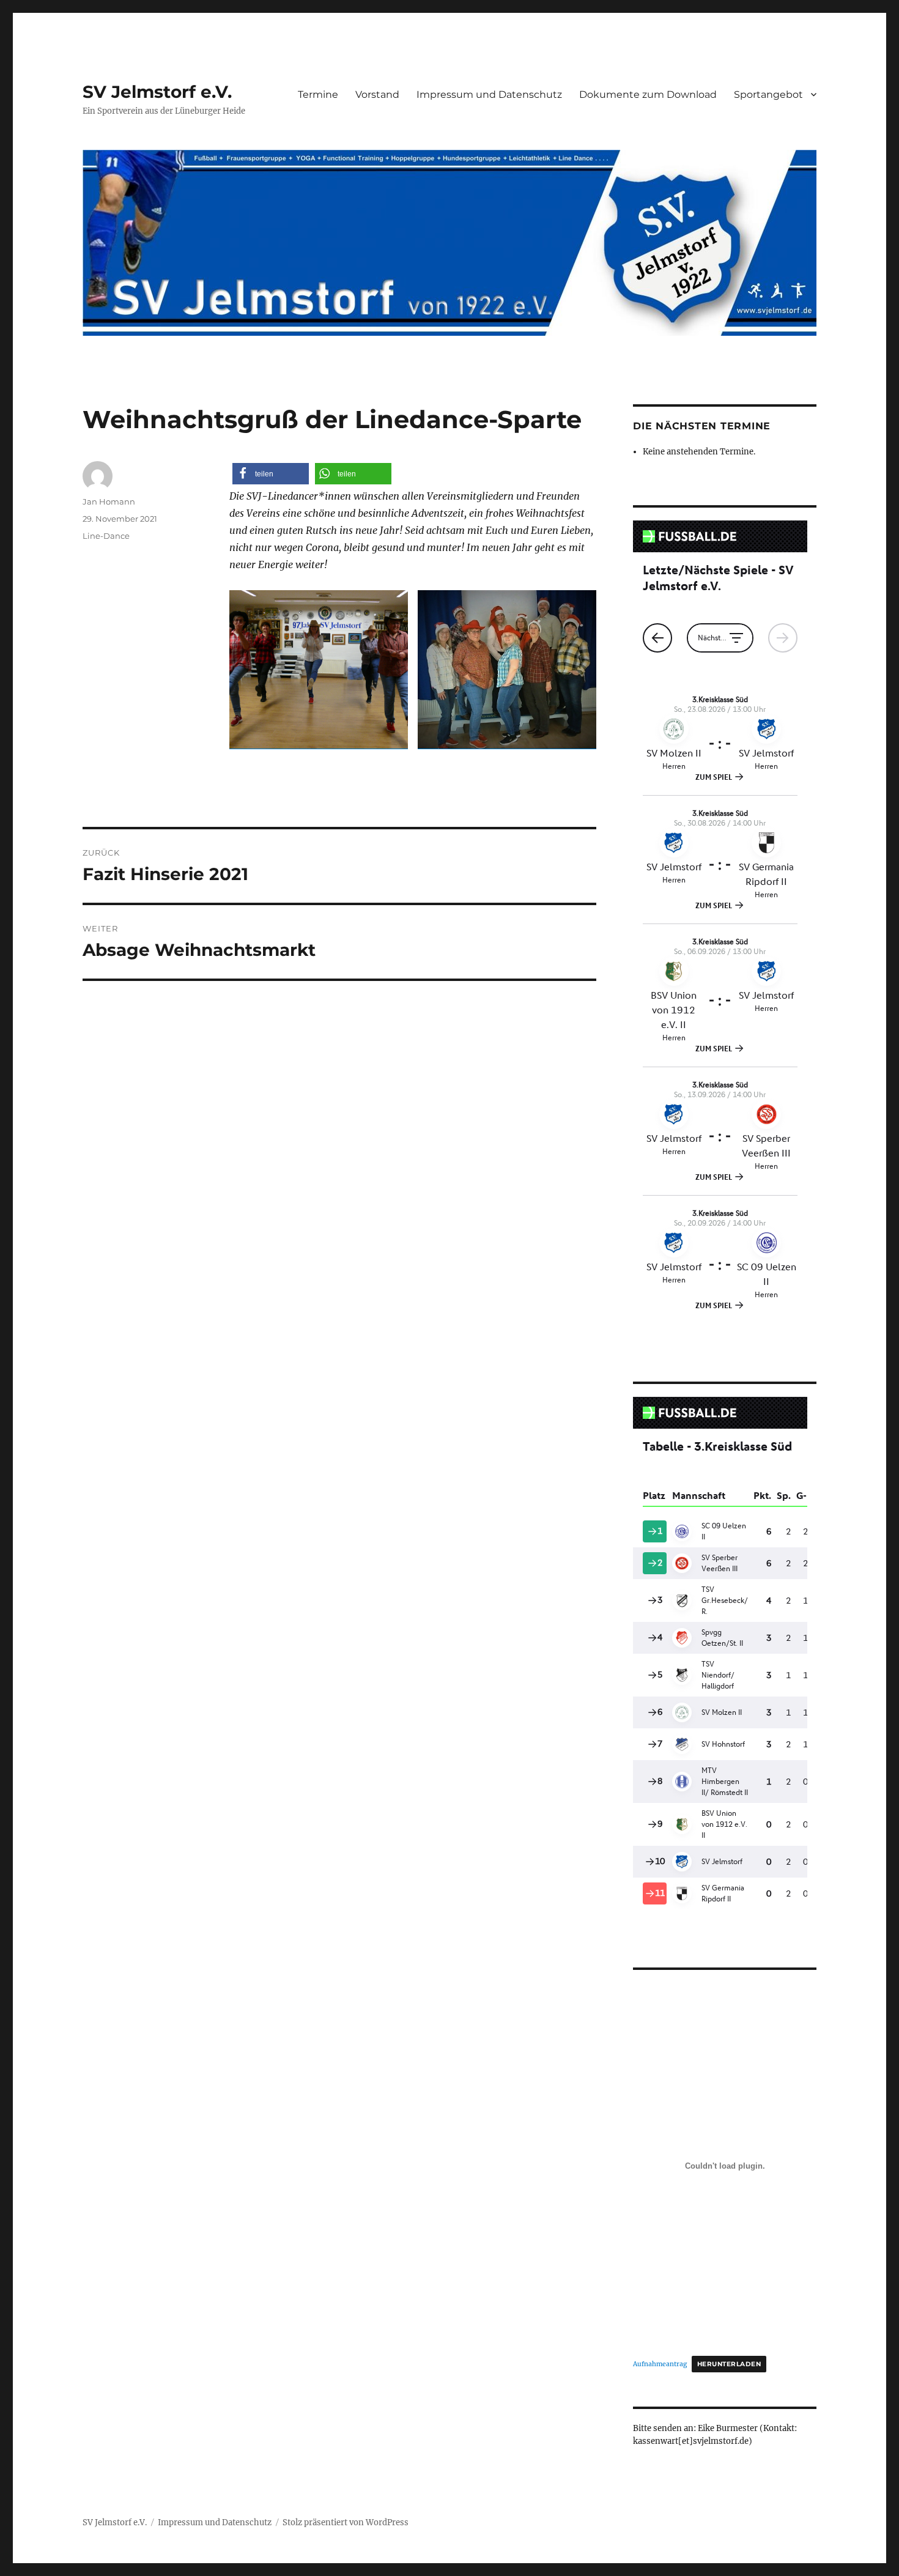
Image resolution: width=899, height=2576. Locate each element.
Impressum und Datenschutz (489, 94)
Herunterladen (729, 2364)
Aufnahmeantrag (660, 2364)
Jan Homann (109, 502)
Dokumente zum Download (648, 94)
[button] (271, 474)
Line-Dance (106, 536)
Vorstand (377, 94)
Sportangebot (768, 94)
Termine (318, 94)
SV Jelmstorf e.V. (157, 92)
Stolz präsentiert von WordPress (346, 2522)
